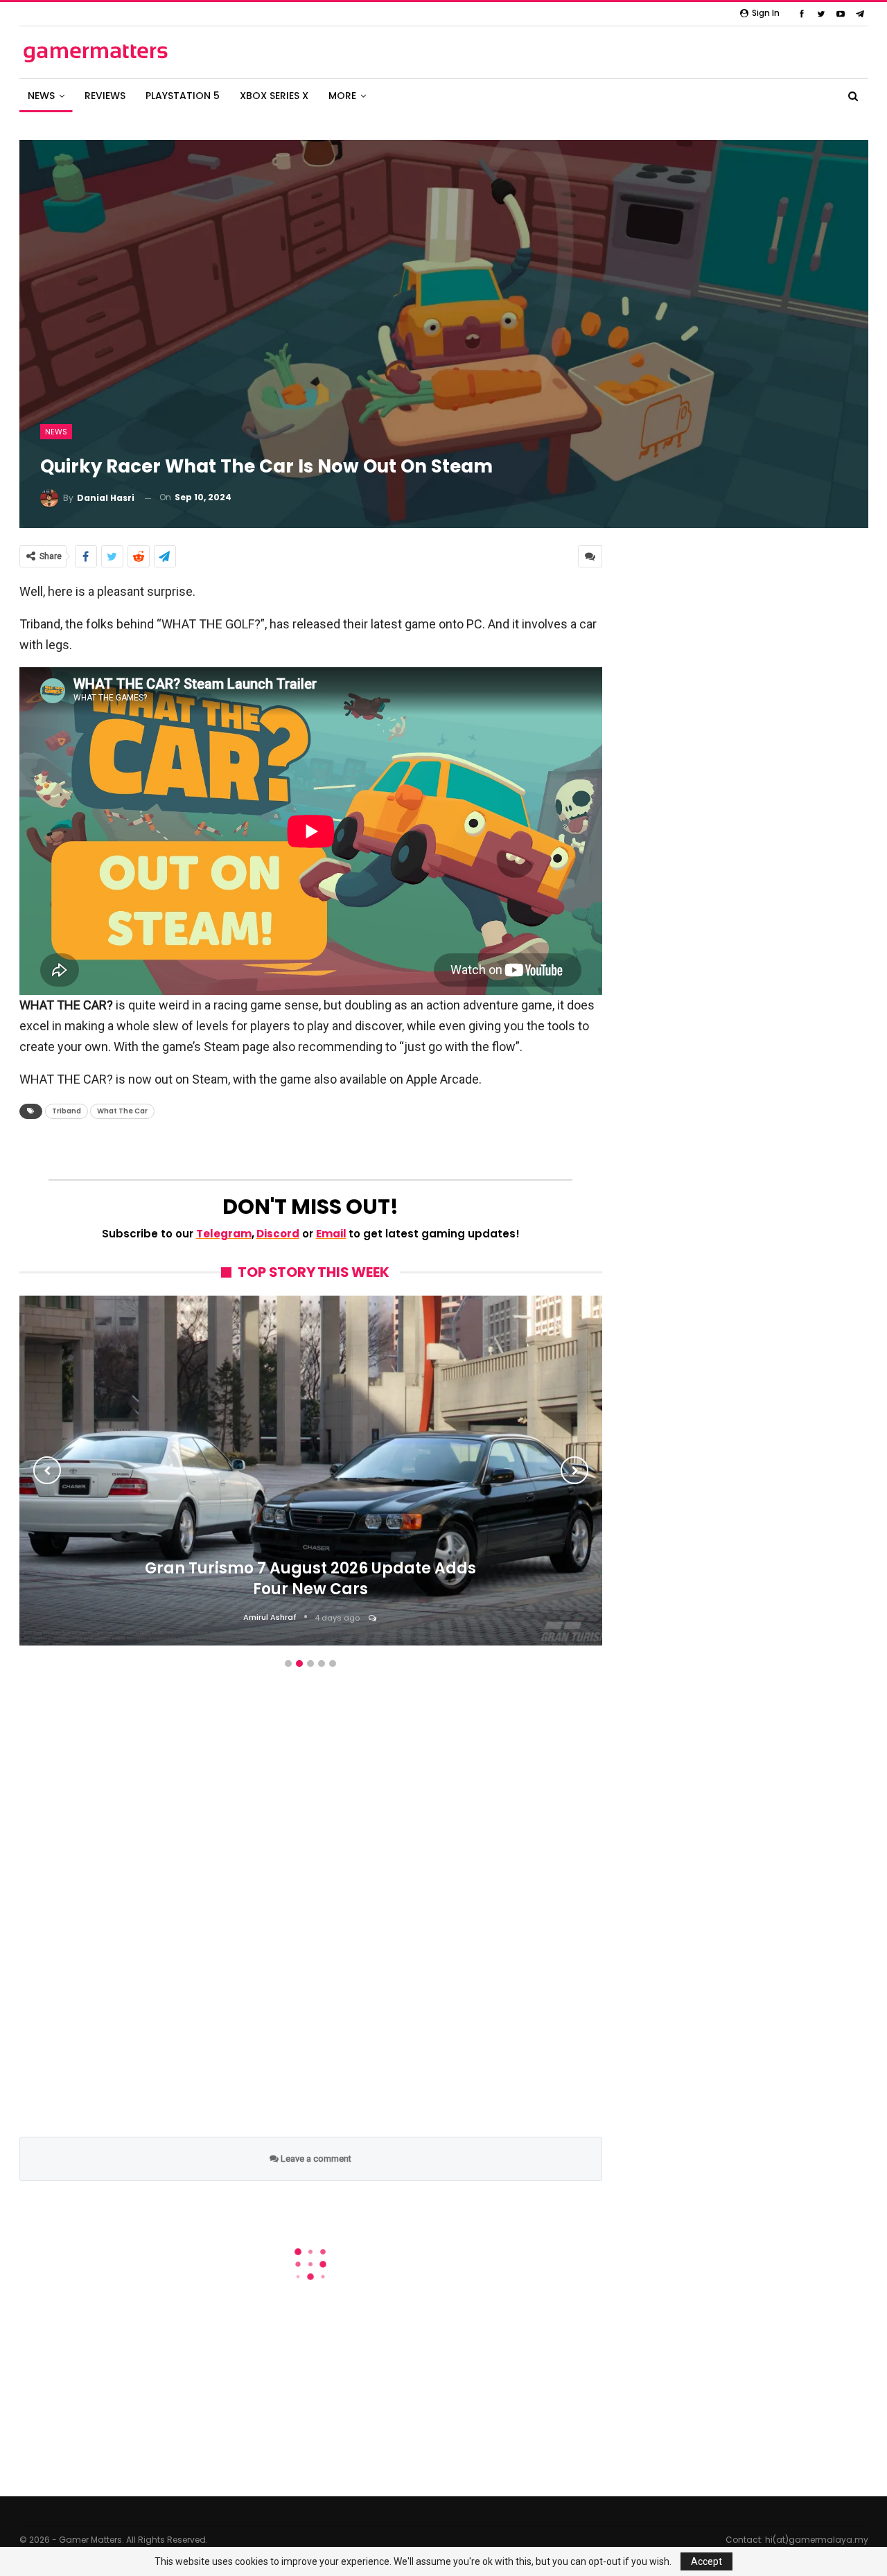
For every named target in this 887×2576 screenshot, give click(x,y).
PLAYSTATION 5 (183, 96)
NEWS (41, 96)
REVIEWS (105, 96)
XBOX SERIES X (274, 96)
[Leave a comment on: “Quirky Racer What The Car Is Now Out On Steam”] (590, 556)
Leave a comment (315, 2159)
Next (574, 1470)
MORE (342, 96)
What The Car (122, 1111)
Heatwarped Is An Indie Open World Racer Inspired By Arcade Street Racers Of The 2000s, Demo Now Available (310, 1572)
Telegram (224, 1234)
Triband (67, 1111)
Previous (47, 1470)
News (56, 432)
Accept (706, 2561)
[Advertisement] (311, 1918)
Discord (278, 1234)
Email (331, 1234)
